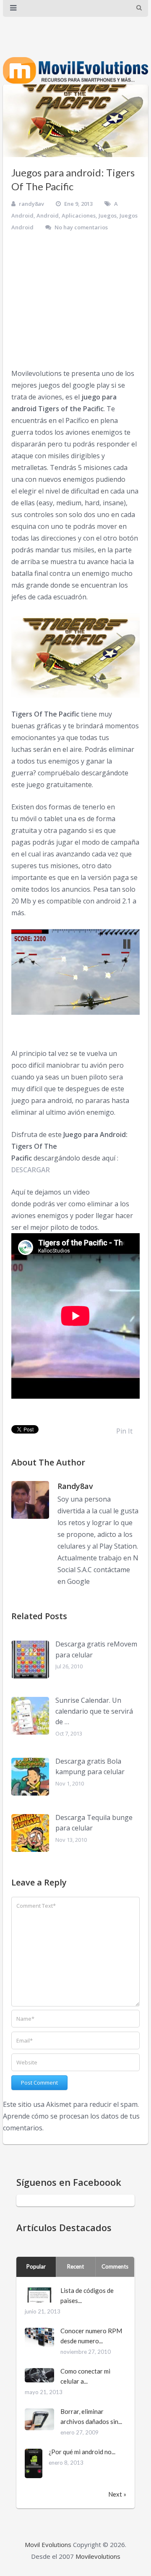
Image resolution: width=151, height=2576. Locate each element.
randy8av (31, 204)
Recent (75, 2266)
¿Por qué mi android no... (82, 2452)
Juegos (108, 215)
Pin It (124, 1431)
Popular (36, 2266)
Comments (115, 2266)
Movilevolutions (98, 2556)
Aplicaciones (79, 215)
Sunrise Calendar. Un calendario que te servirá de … (94, 1711)
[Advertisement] (75, 300)
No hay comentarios (81, 227)
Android (48, 215)
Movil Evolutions (48, 2544)
